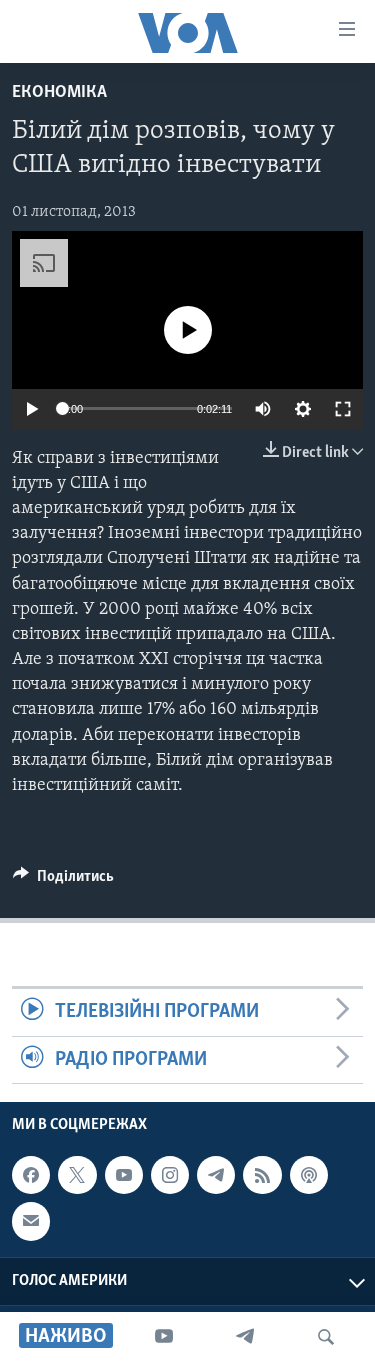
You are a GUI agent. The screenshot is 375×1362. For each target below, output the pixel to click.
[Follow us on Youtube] (124, 1175)
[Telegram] (245, 1337)
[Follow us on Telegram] (216, 1175)
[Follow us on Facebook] (31, 1175)
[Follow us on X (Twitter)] (77, 1175)
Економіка (59, 93)
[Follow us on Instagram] (170, 1175)
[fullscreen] (343, 409)
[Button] (63, 881)
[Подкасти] (309, 1175)
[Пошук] (326, 1337)
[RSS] (262, 1175)
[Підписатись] (31, 1221)
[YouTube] (164, 1337)
